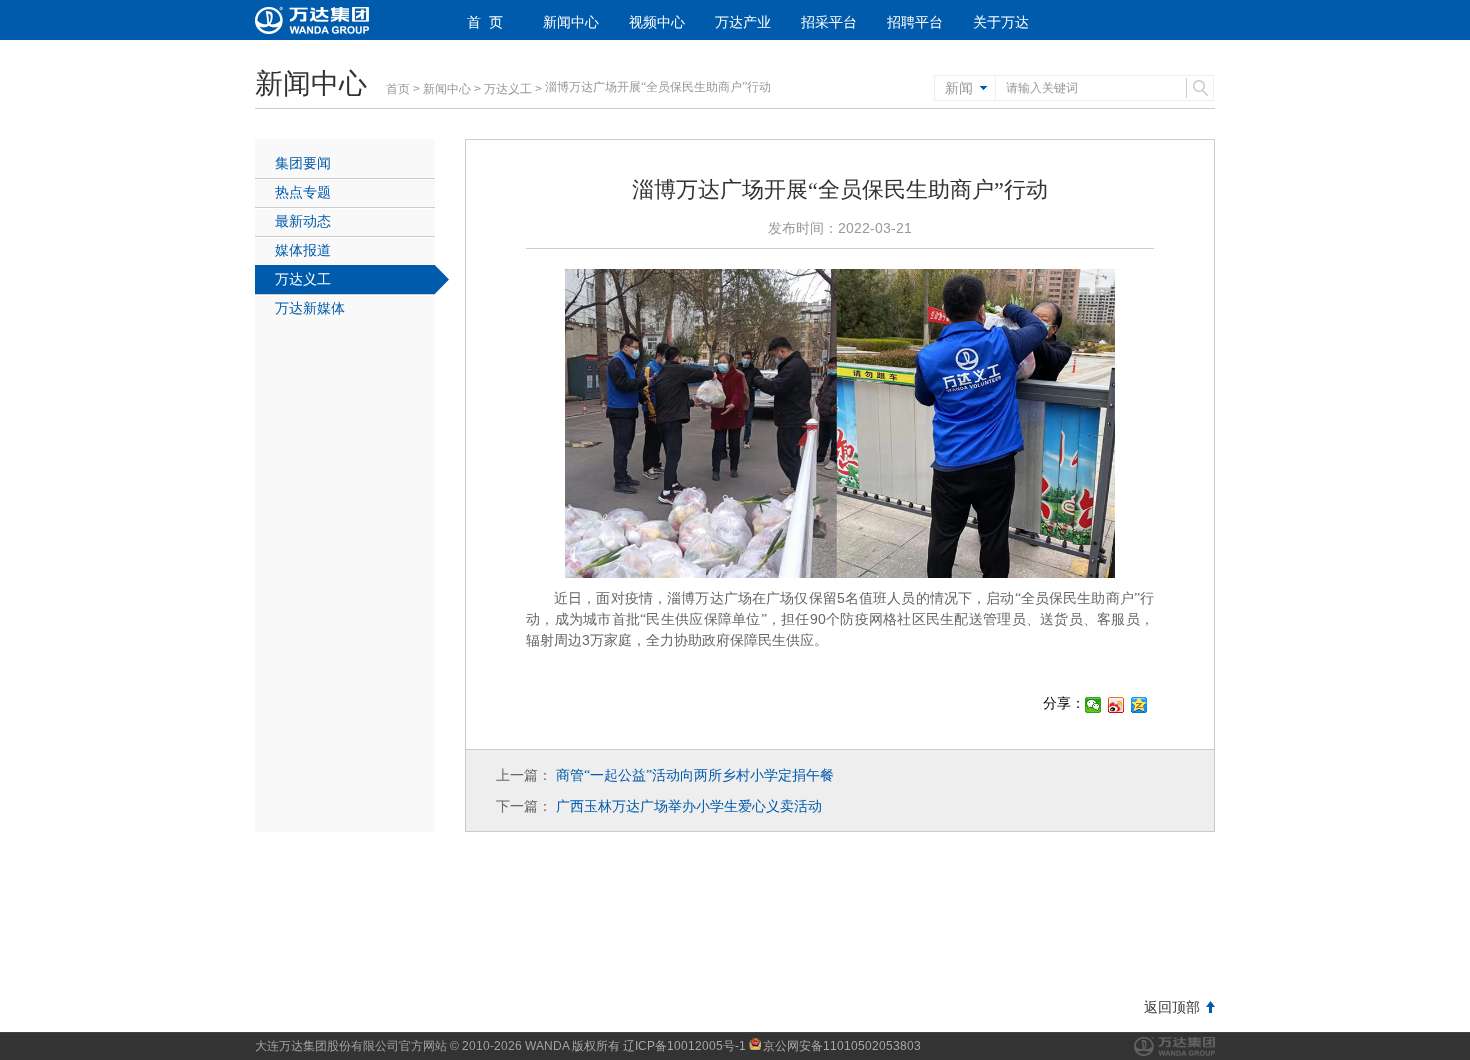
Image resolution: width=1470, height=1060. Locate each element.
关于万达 (1001, 22)
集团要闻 (303, 163)
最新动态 (303, 221)
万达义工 (508, 89)
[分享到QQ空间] (1139, 705)
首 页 (485, 22)
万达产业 (743, 22)
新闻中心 (571, 22)
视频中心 (657, 22)
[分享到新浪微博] (1116, 705)
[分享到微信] (1093, 705)
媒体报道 (303, 250)
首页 (398, 89)
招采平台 (829, 22)
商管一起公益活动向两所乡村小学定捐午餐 (695, 775)
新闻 (959, 88)
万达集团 (1174, 1046)
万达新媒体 (310, 308)
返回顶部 (1172, 1007)
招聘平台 (915, 22)
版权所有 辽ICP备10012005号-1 (659, 1046)
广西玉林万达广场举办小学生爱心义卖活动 (689, 806)
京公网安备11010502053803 (842, 1046)
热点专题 (303, 192)
